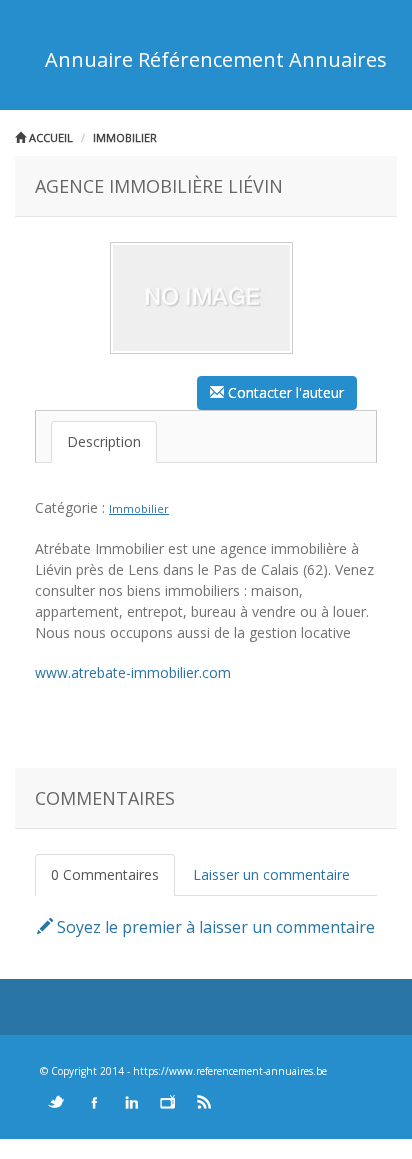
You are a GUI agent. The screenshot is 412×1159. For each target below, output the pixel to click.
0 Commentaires (105, 874)
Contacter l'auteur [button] (284, 392)
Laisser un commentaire (271, 874)
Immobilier (125, 137)
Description (104, 441)
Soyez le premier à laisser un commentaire (214, 927)
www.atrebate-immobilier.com (133, 672)
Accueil (49, 137)
